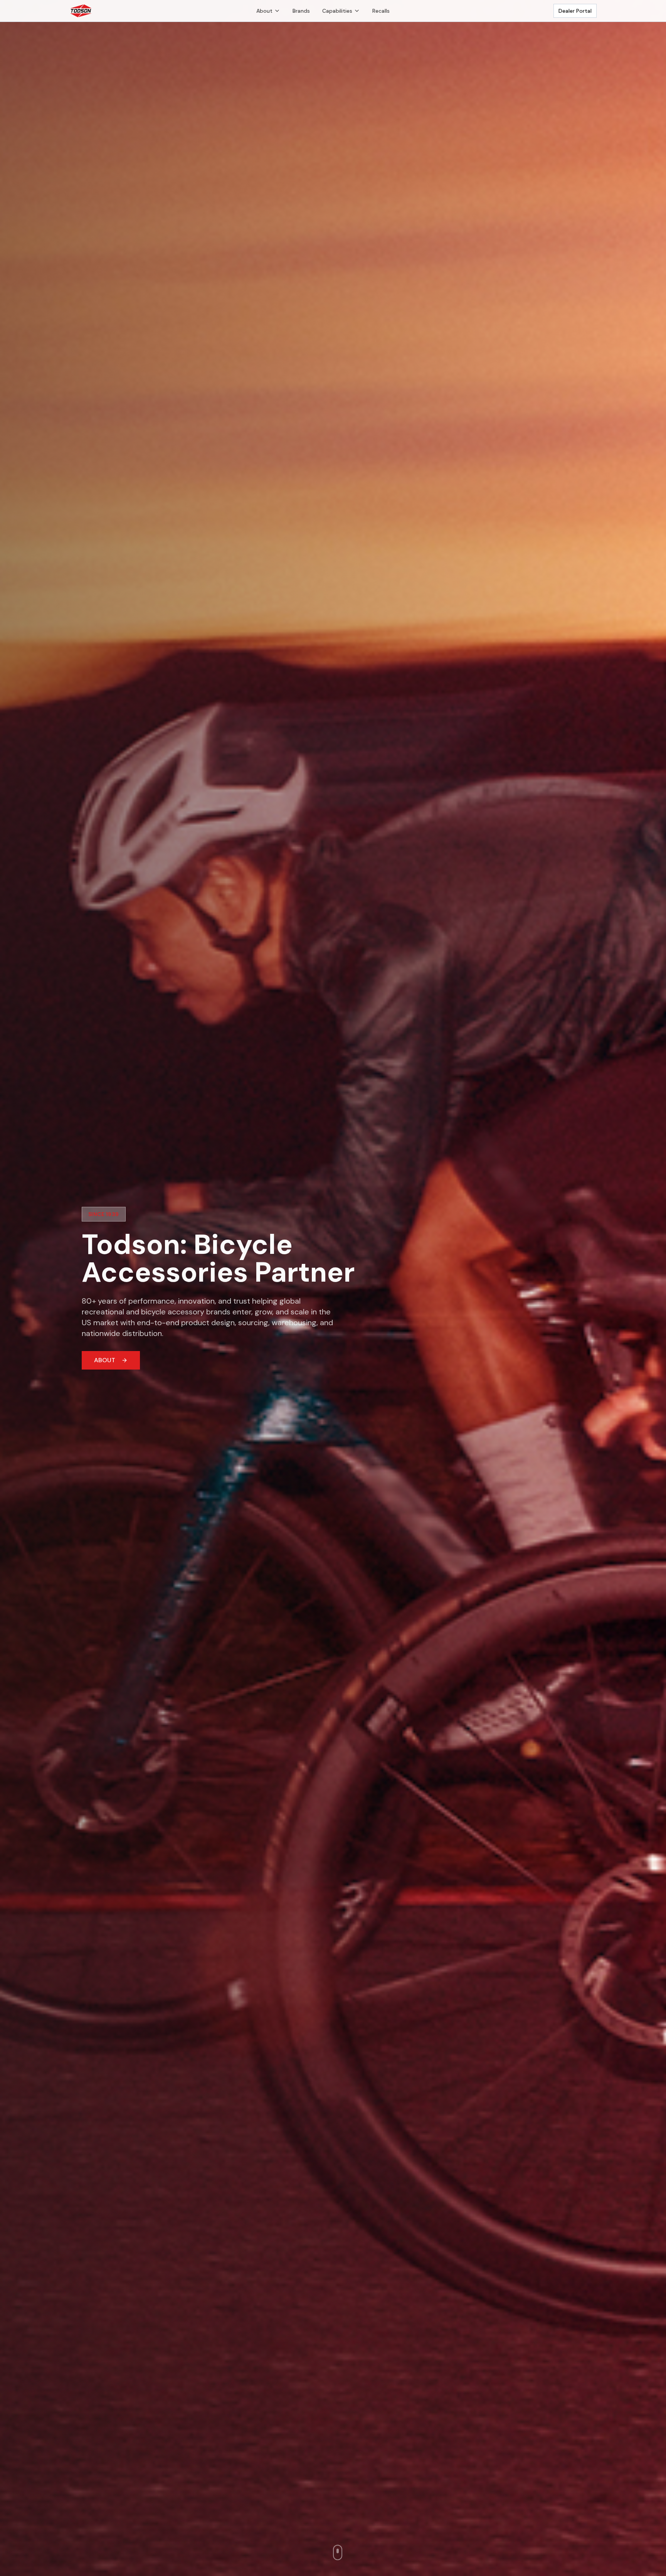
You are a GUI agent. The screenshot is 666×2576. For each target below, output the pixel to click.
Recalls (381, 11)
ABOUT (105, 1360)
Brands (301, 11)
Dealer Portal (575, 11)
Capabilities (337, 11)
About (264, 11)
